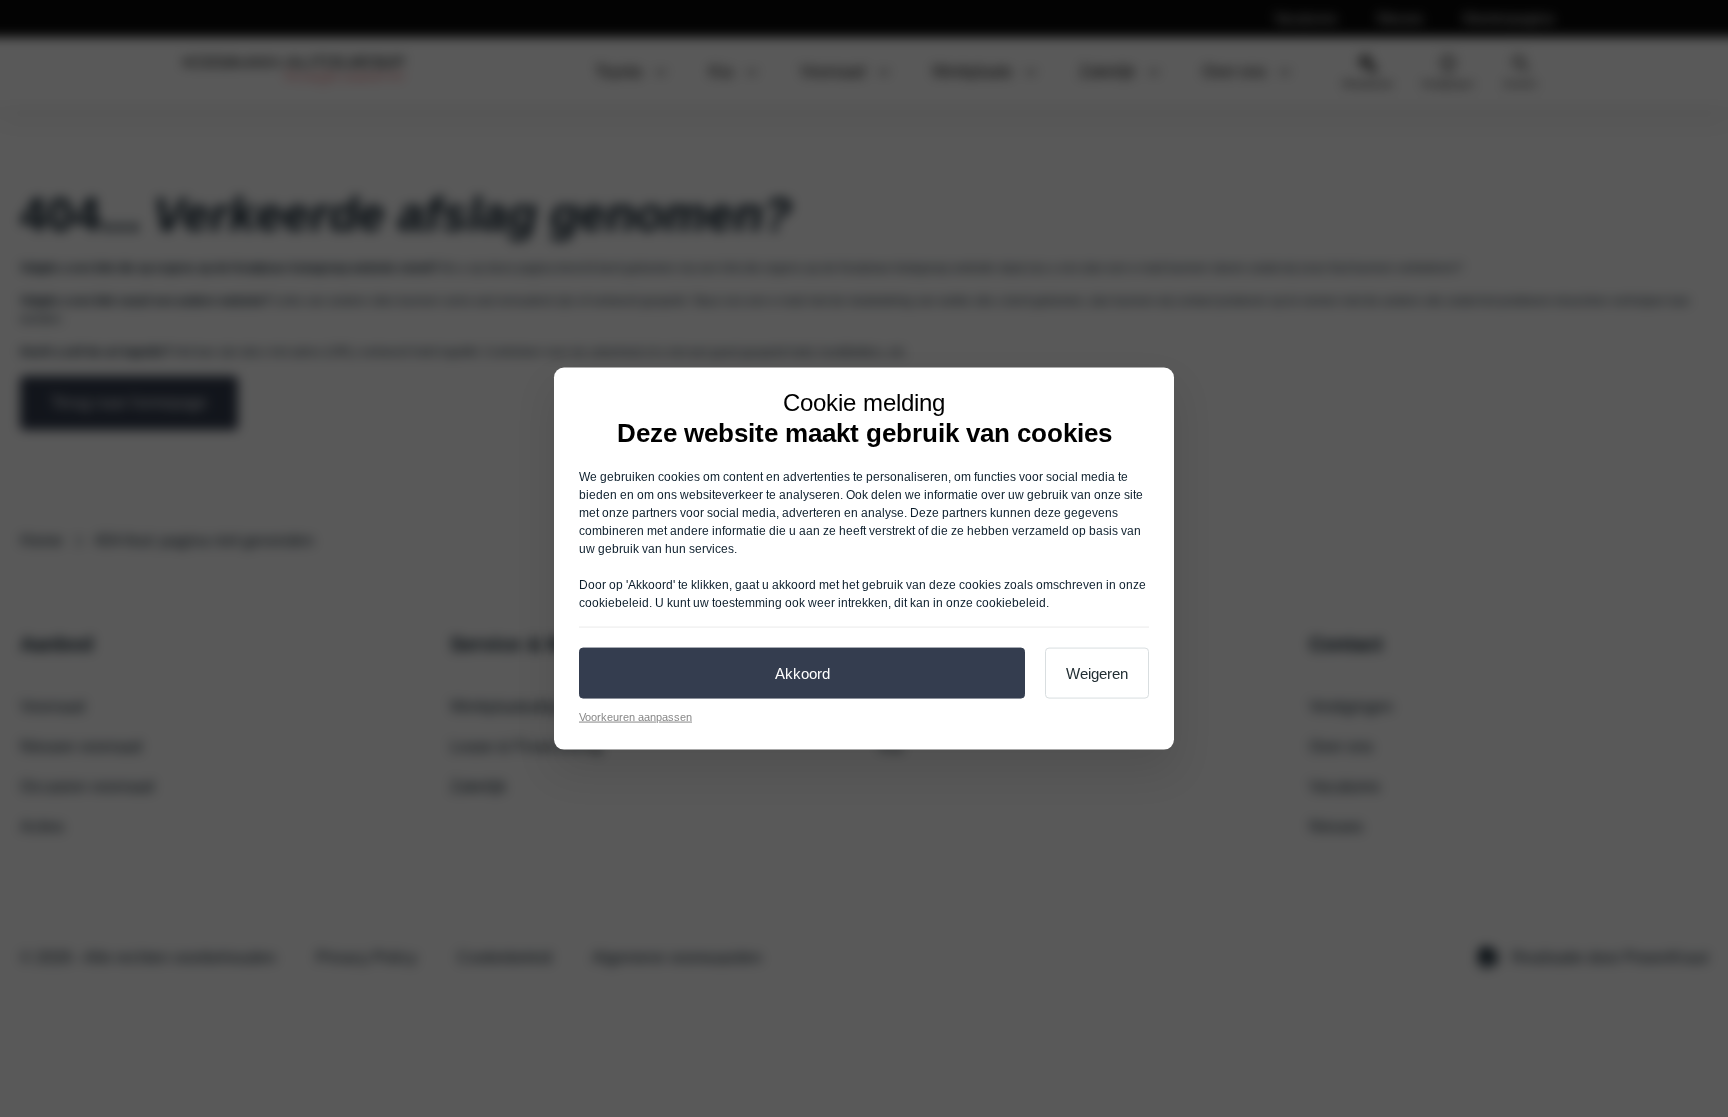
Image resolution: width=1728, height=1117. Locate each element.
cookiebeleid (614, 602)
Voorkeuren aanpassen (635, 716)
